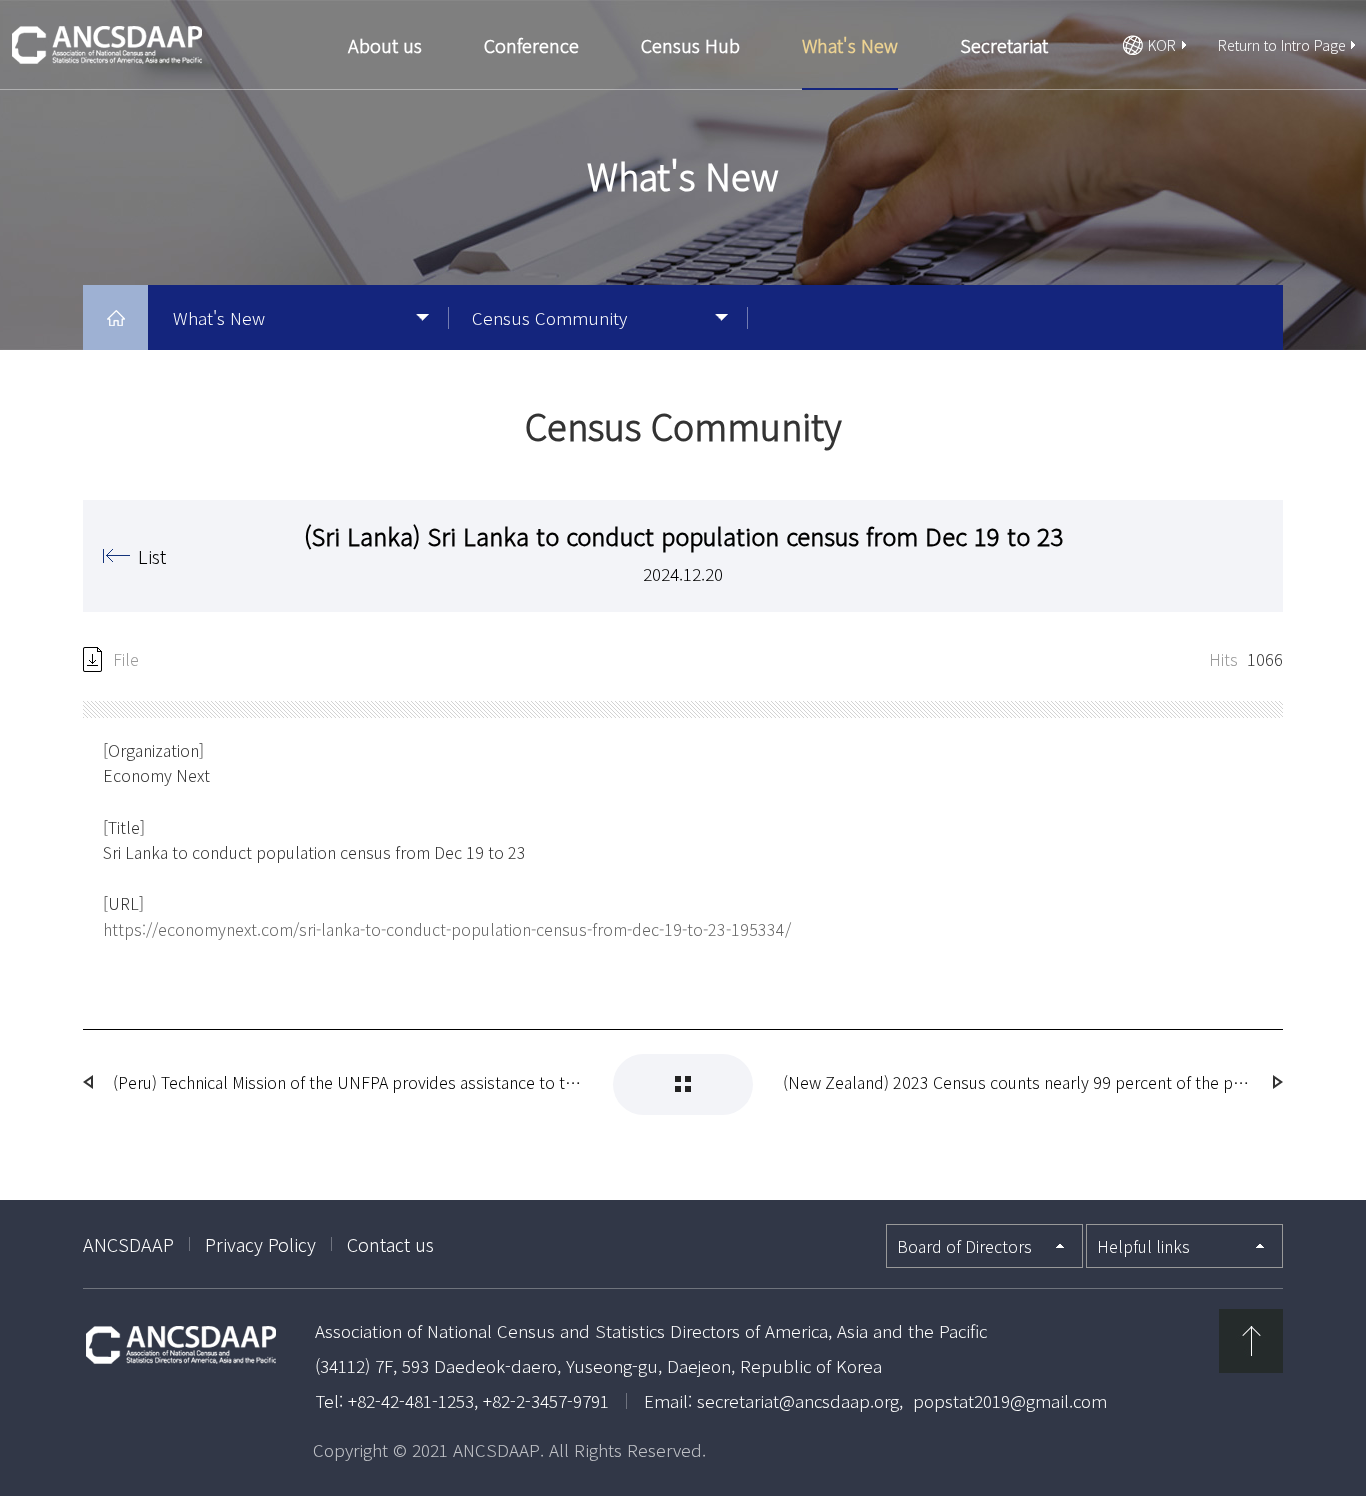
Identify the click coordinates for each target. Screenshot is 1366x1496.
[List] (683, 1084)
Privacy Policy (260, 1244)
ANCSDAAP (128, 1244)
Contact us (390, 1244)
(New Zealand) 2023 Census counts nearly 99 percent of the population (1018, 1082)
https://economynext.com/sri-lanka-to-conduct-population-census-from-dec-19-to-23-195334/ (447, 929)
